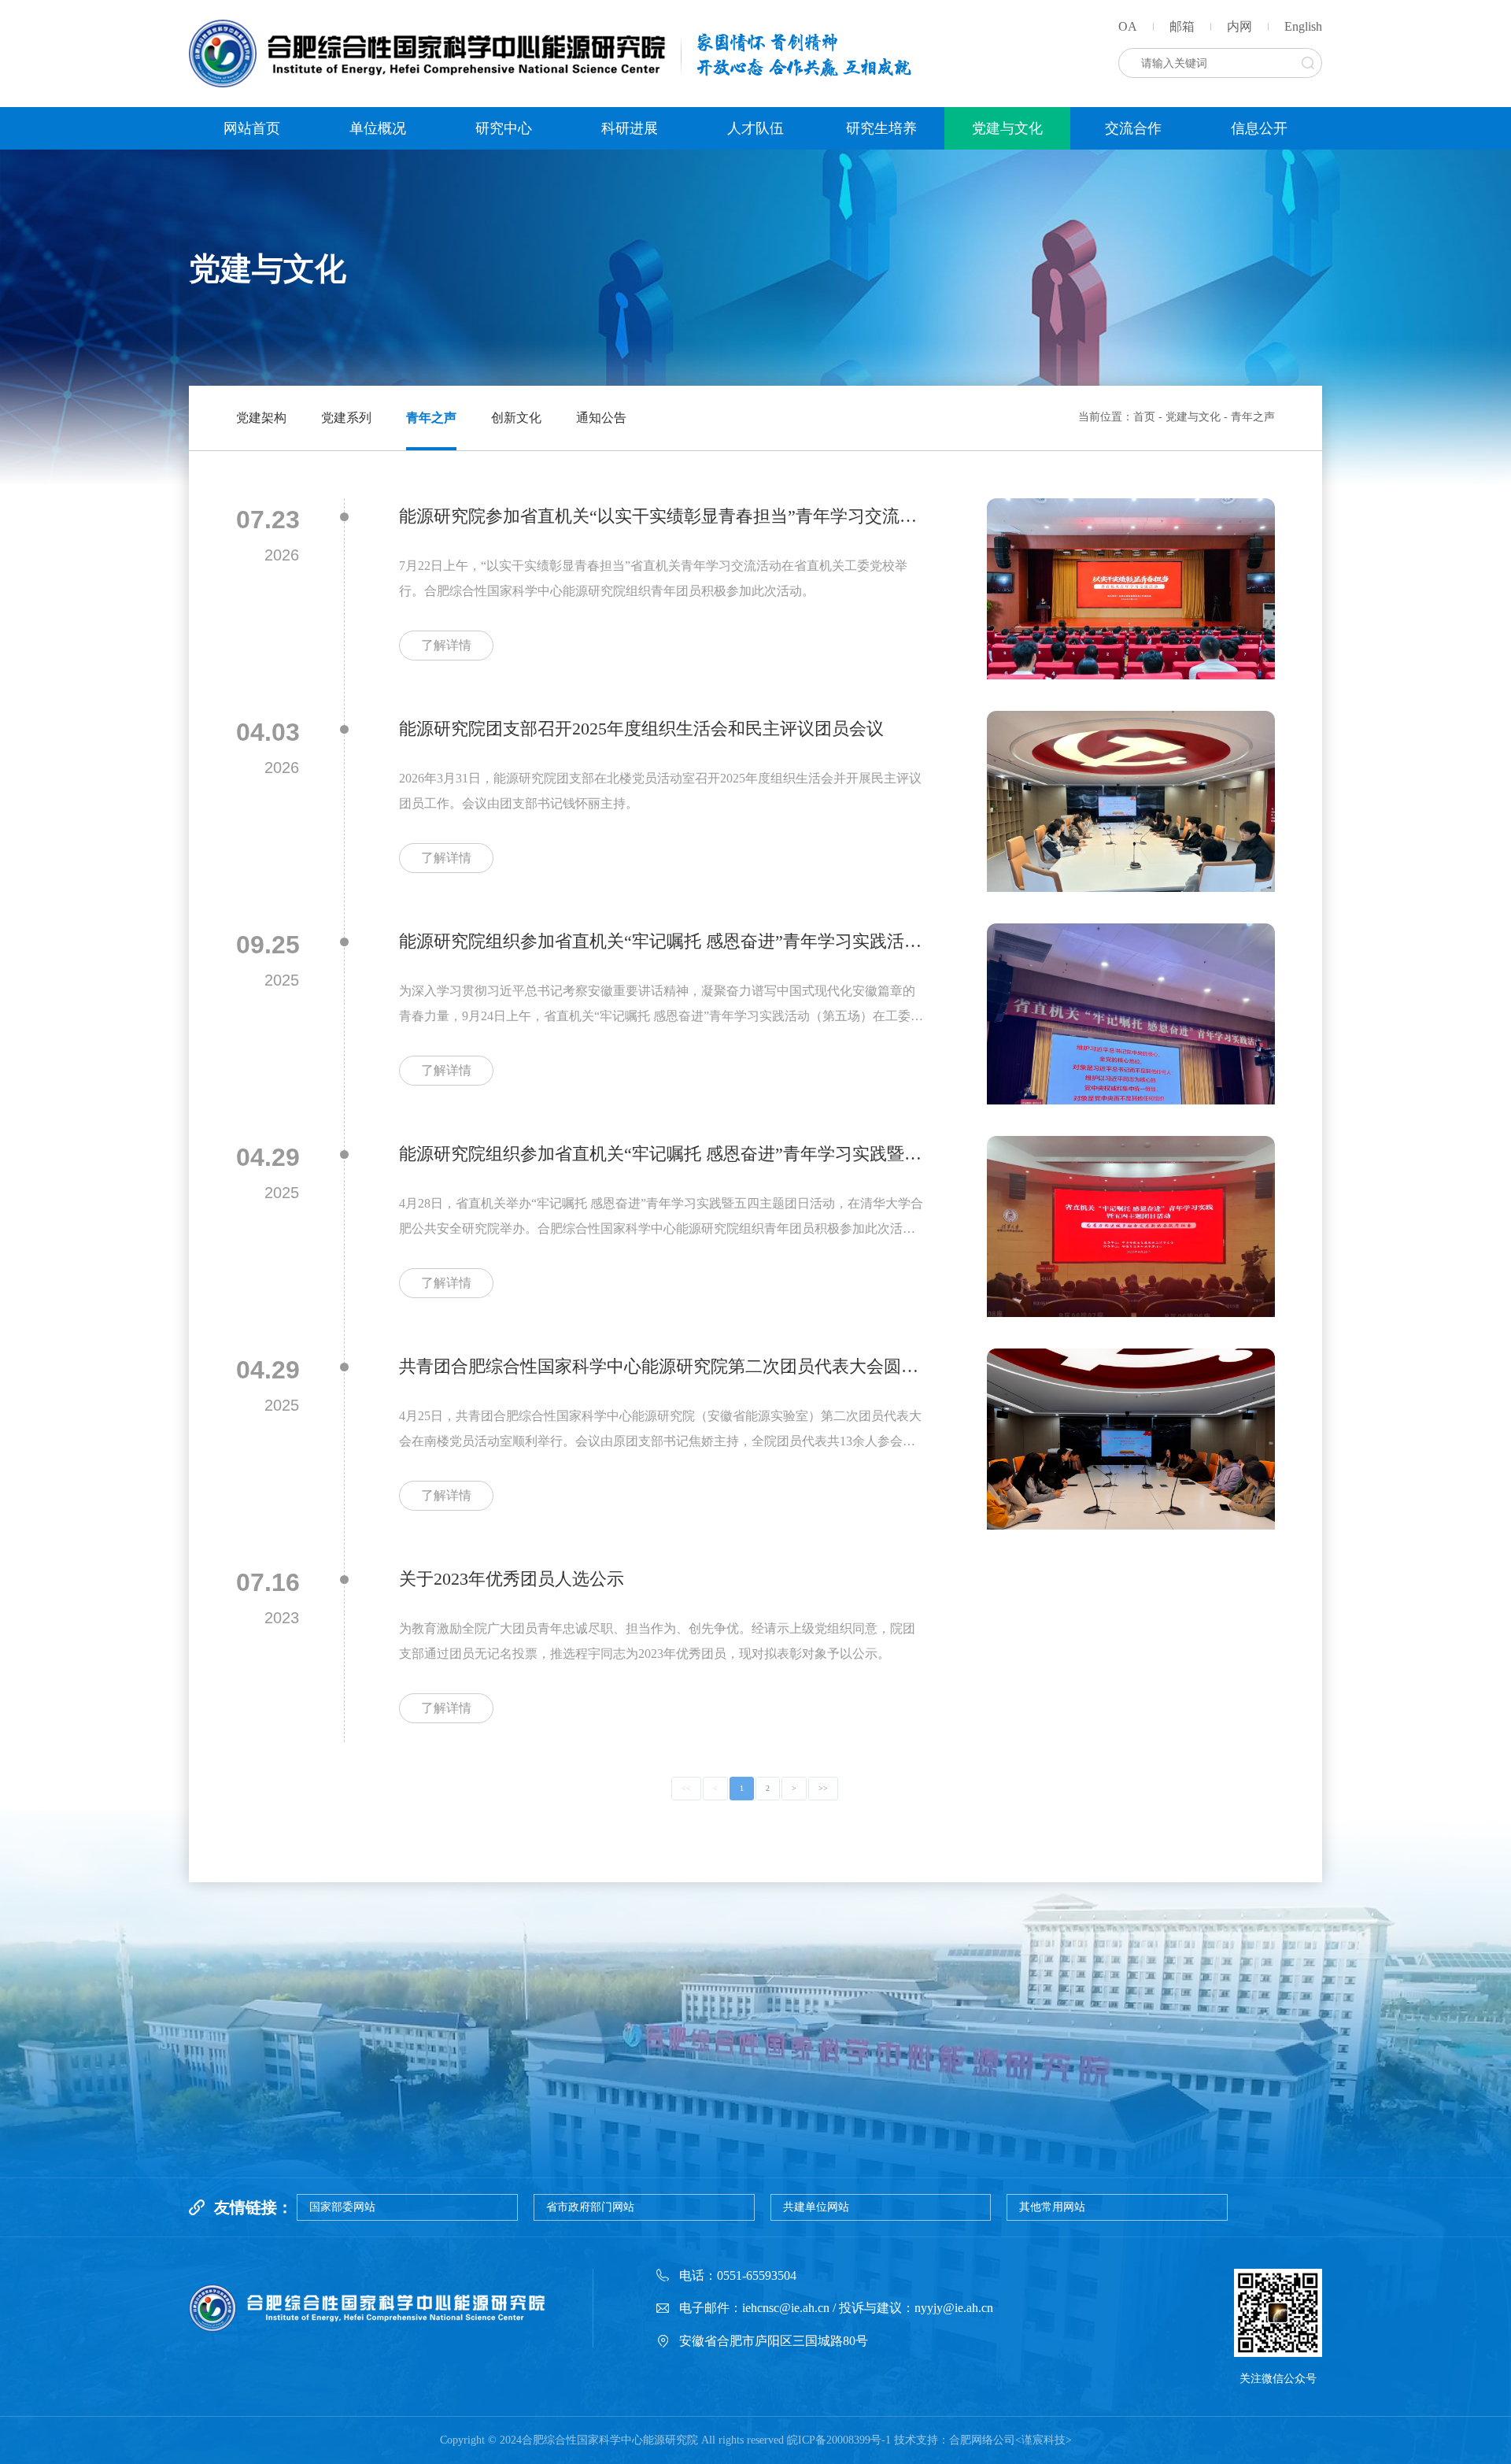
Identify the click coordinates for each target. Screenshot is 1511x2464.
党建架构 (261, 418)
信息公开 (1259, 128)
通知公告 (601, 418)
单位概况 (378, 128)
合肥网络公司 (982, 2440)
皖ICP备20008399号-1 (839, 2440)
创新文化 (516, 418)
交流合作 (1133, 128)
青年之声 (431, 418)
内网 (1239, 26)
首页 (1144, 417)
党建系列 (346, 418)
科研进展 (630, 128)
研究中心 (504, 128)
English (1303, 26)
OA (1128, 26)
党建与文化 (1007, 128)
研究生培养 (881, 128)
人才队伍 (755, 128)
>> (823, 1788)
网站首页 (252, 128)
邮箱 (1182, 26)
